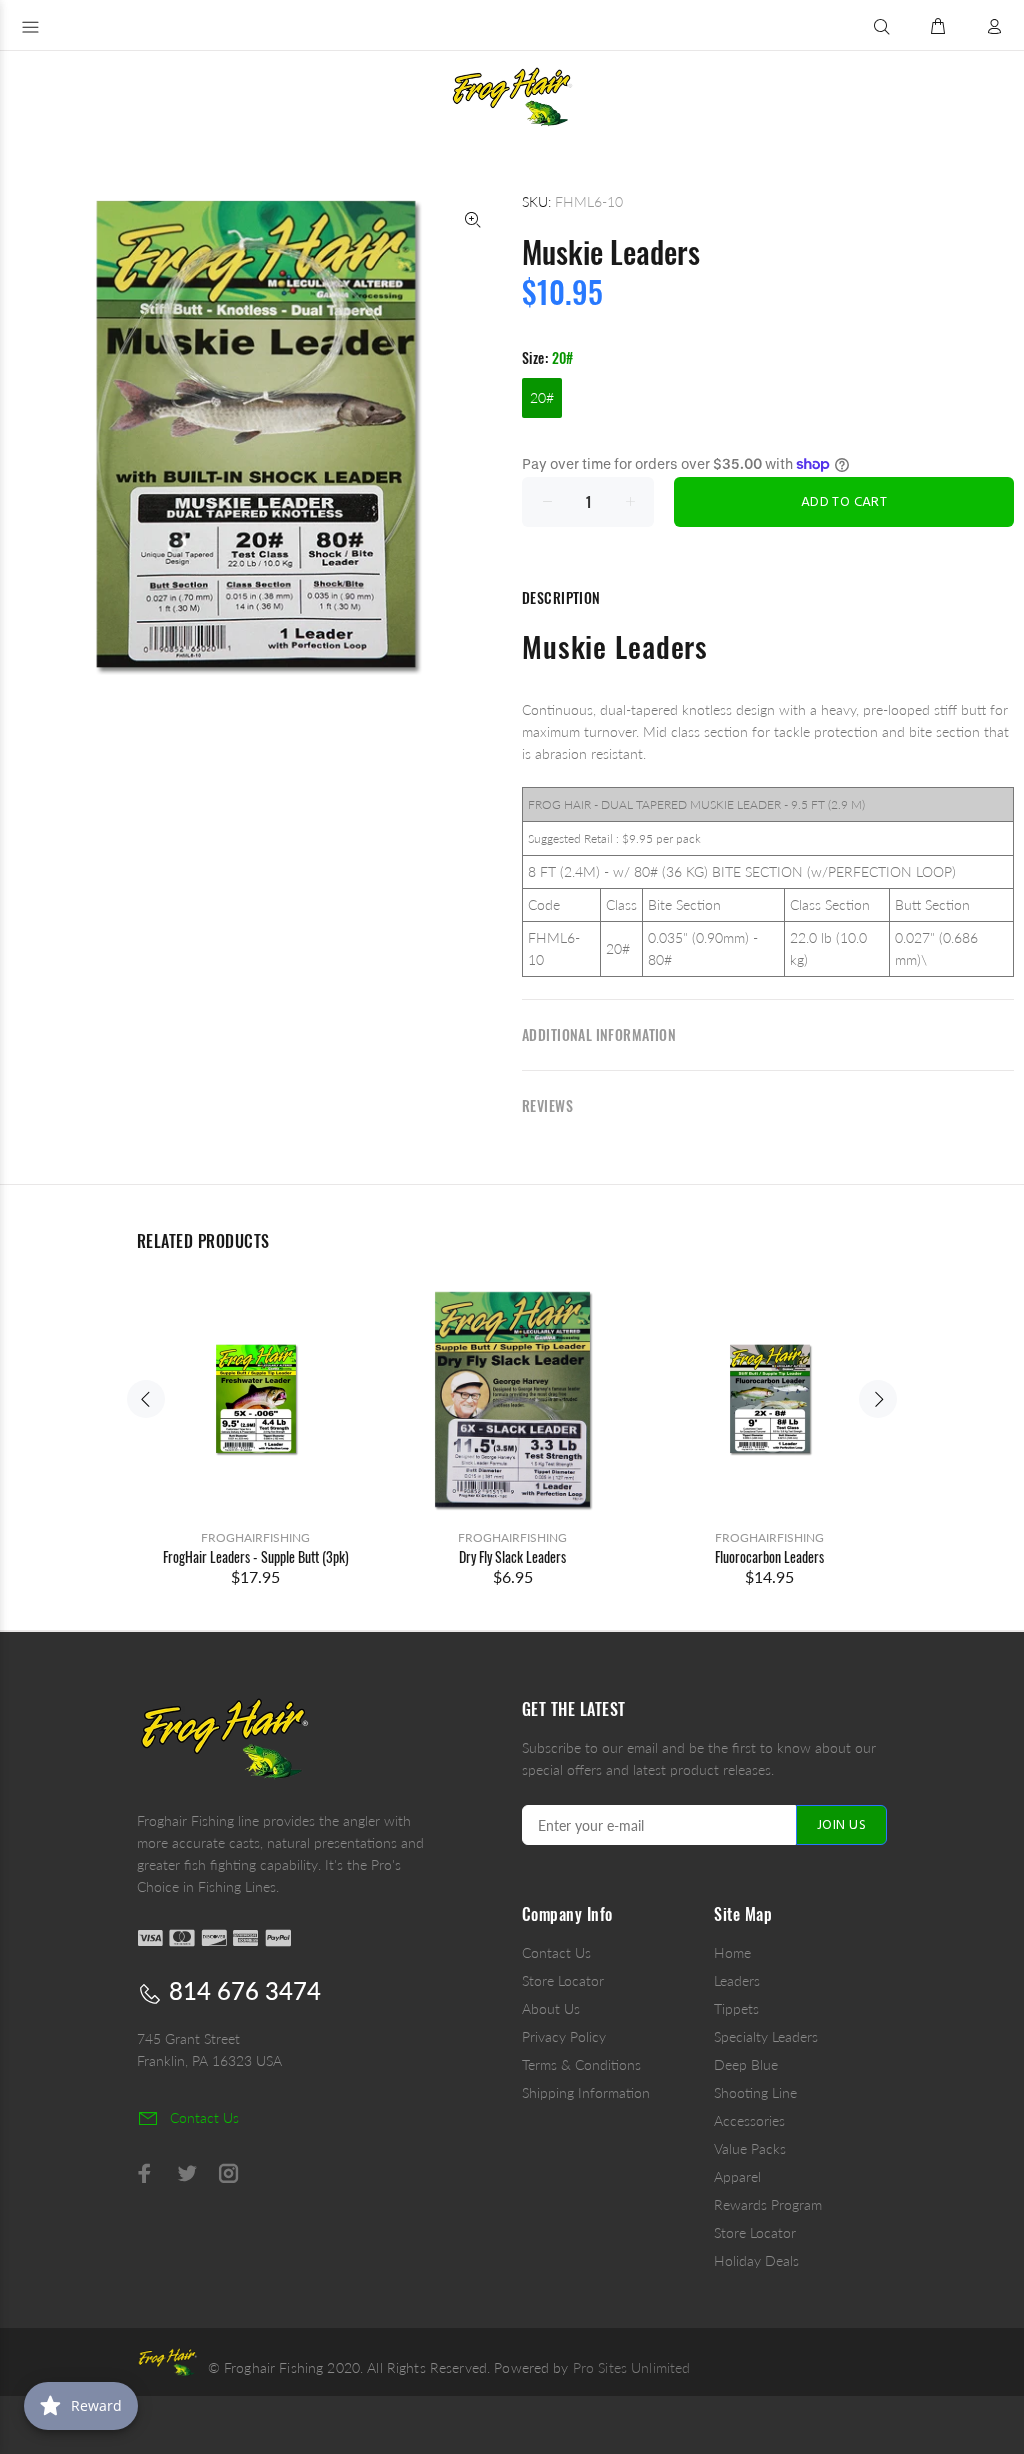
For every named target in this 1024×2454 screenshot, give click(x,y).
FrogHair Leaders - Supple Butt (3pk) (256, 1556)
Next (878, 1399)
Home (732, 1952)
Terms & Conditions (581, 2064)
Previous (146, 1399)
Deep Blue (746, 2064)
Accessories (749, 2120)
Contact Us (556, 1952)
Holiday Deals (756, 2260)
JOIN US (841, 1825)
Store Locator (563, 1980)
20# (542, 397)
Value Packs (750, 2148)
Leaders (737, 1980)
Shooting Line (755, 2092)
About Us (551, 2008)
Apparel (737, 2176)
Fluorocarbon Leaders (769, 1556)
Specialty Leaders (766, 2036)
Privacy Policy (564, 2036)
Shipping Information (586, 2092)
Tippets (736, 2008)
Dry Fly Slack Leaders (512, 1556)
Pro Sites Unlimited (632, 2367)
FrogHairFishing (255, 1537)
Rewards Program (768, 2204)
